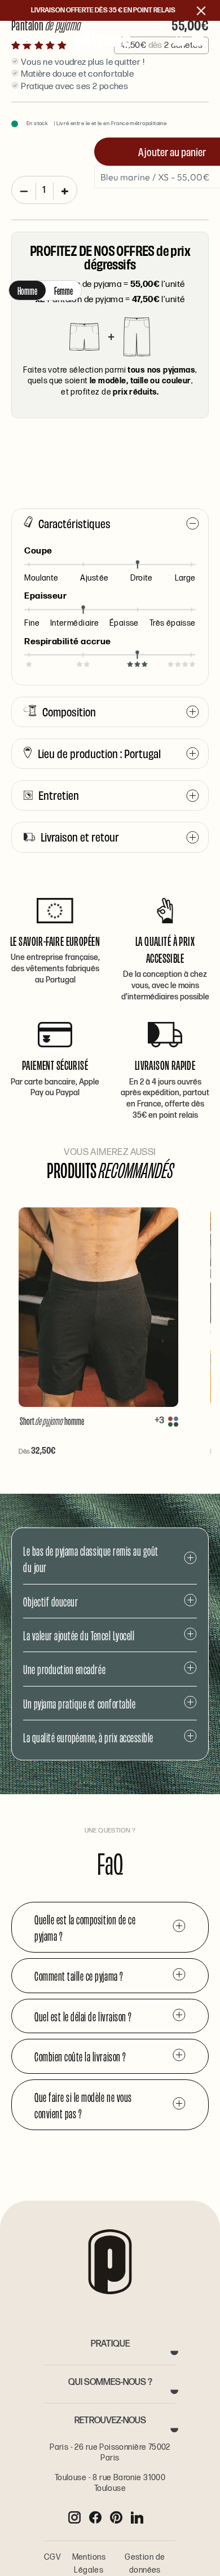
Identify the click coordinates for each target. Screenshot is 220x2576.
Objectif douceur (50, 1601)
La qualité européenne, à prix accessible (88, 1737)
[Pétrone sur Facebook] (95, 2517)
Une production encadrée (64, 1669)
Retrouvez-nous (110, 2421)
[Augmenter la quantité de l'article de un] (65, 191)
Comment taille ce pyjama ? (79, 1975)
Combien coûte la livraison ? (80, 2056)
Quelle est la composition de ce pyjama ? (85, 1927)
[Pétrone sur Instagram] (74, 2517)
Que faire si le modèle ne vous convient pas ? (83, 2105)
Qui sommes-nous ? (110, 2382)
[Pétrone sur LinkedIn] (137, 2517)
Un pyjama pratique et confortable (79, 1703)
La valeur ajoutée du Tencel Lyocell (79, 1635)
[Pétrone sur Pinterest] (116, 2517)
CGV (52, 2557)
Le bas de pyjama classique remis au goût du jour (91, 1559)
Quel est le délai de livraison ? (83, 2016)
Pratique (110, 2344)
